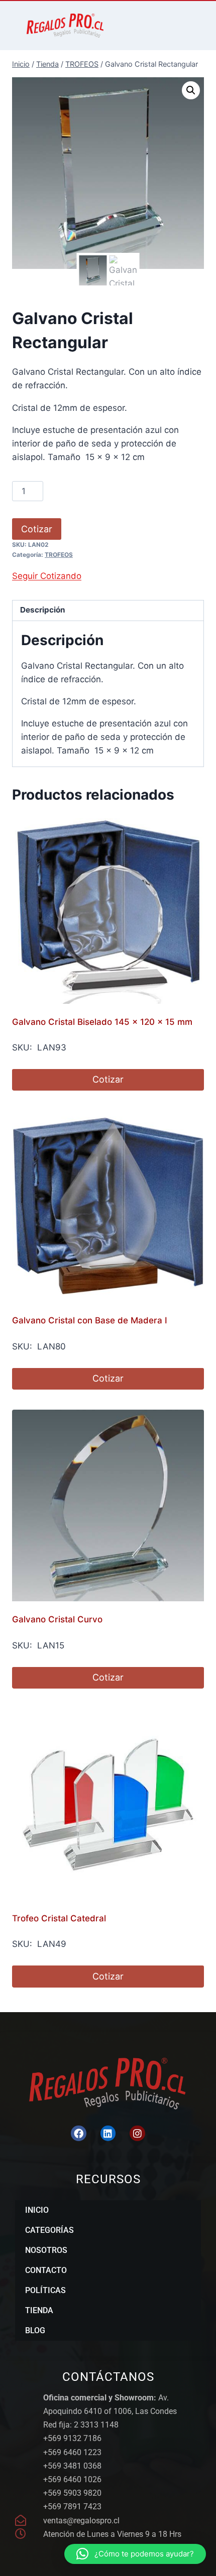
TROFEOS (59, 555)
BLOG (35, 2330)
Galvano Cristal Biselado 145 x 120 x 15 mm (102, 1022)
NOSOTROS (46, 2250)
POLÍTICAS (45, 2290)
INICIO (37, 2210)
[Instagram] (137, 2133)
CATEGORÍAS (49, 2230)
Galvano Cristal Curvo (57, 1619)
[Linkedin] (108, 2133)
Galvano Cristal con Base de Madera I (90, 1320)
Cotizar (37, 529)
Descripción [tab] (43, 610)
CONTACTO (46, 2270)
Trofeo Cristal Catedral (59, 1918)
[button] (191, 90)
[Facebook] (78, 2133)
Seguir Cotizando (47, 576)
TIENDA (39, 2310)
